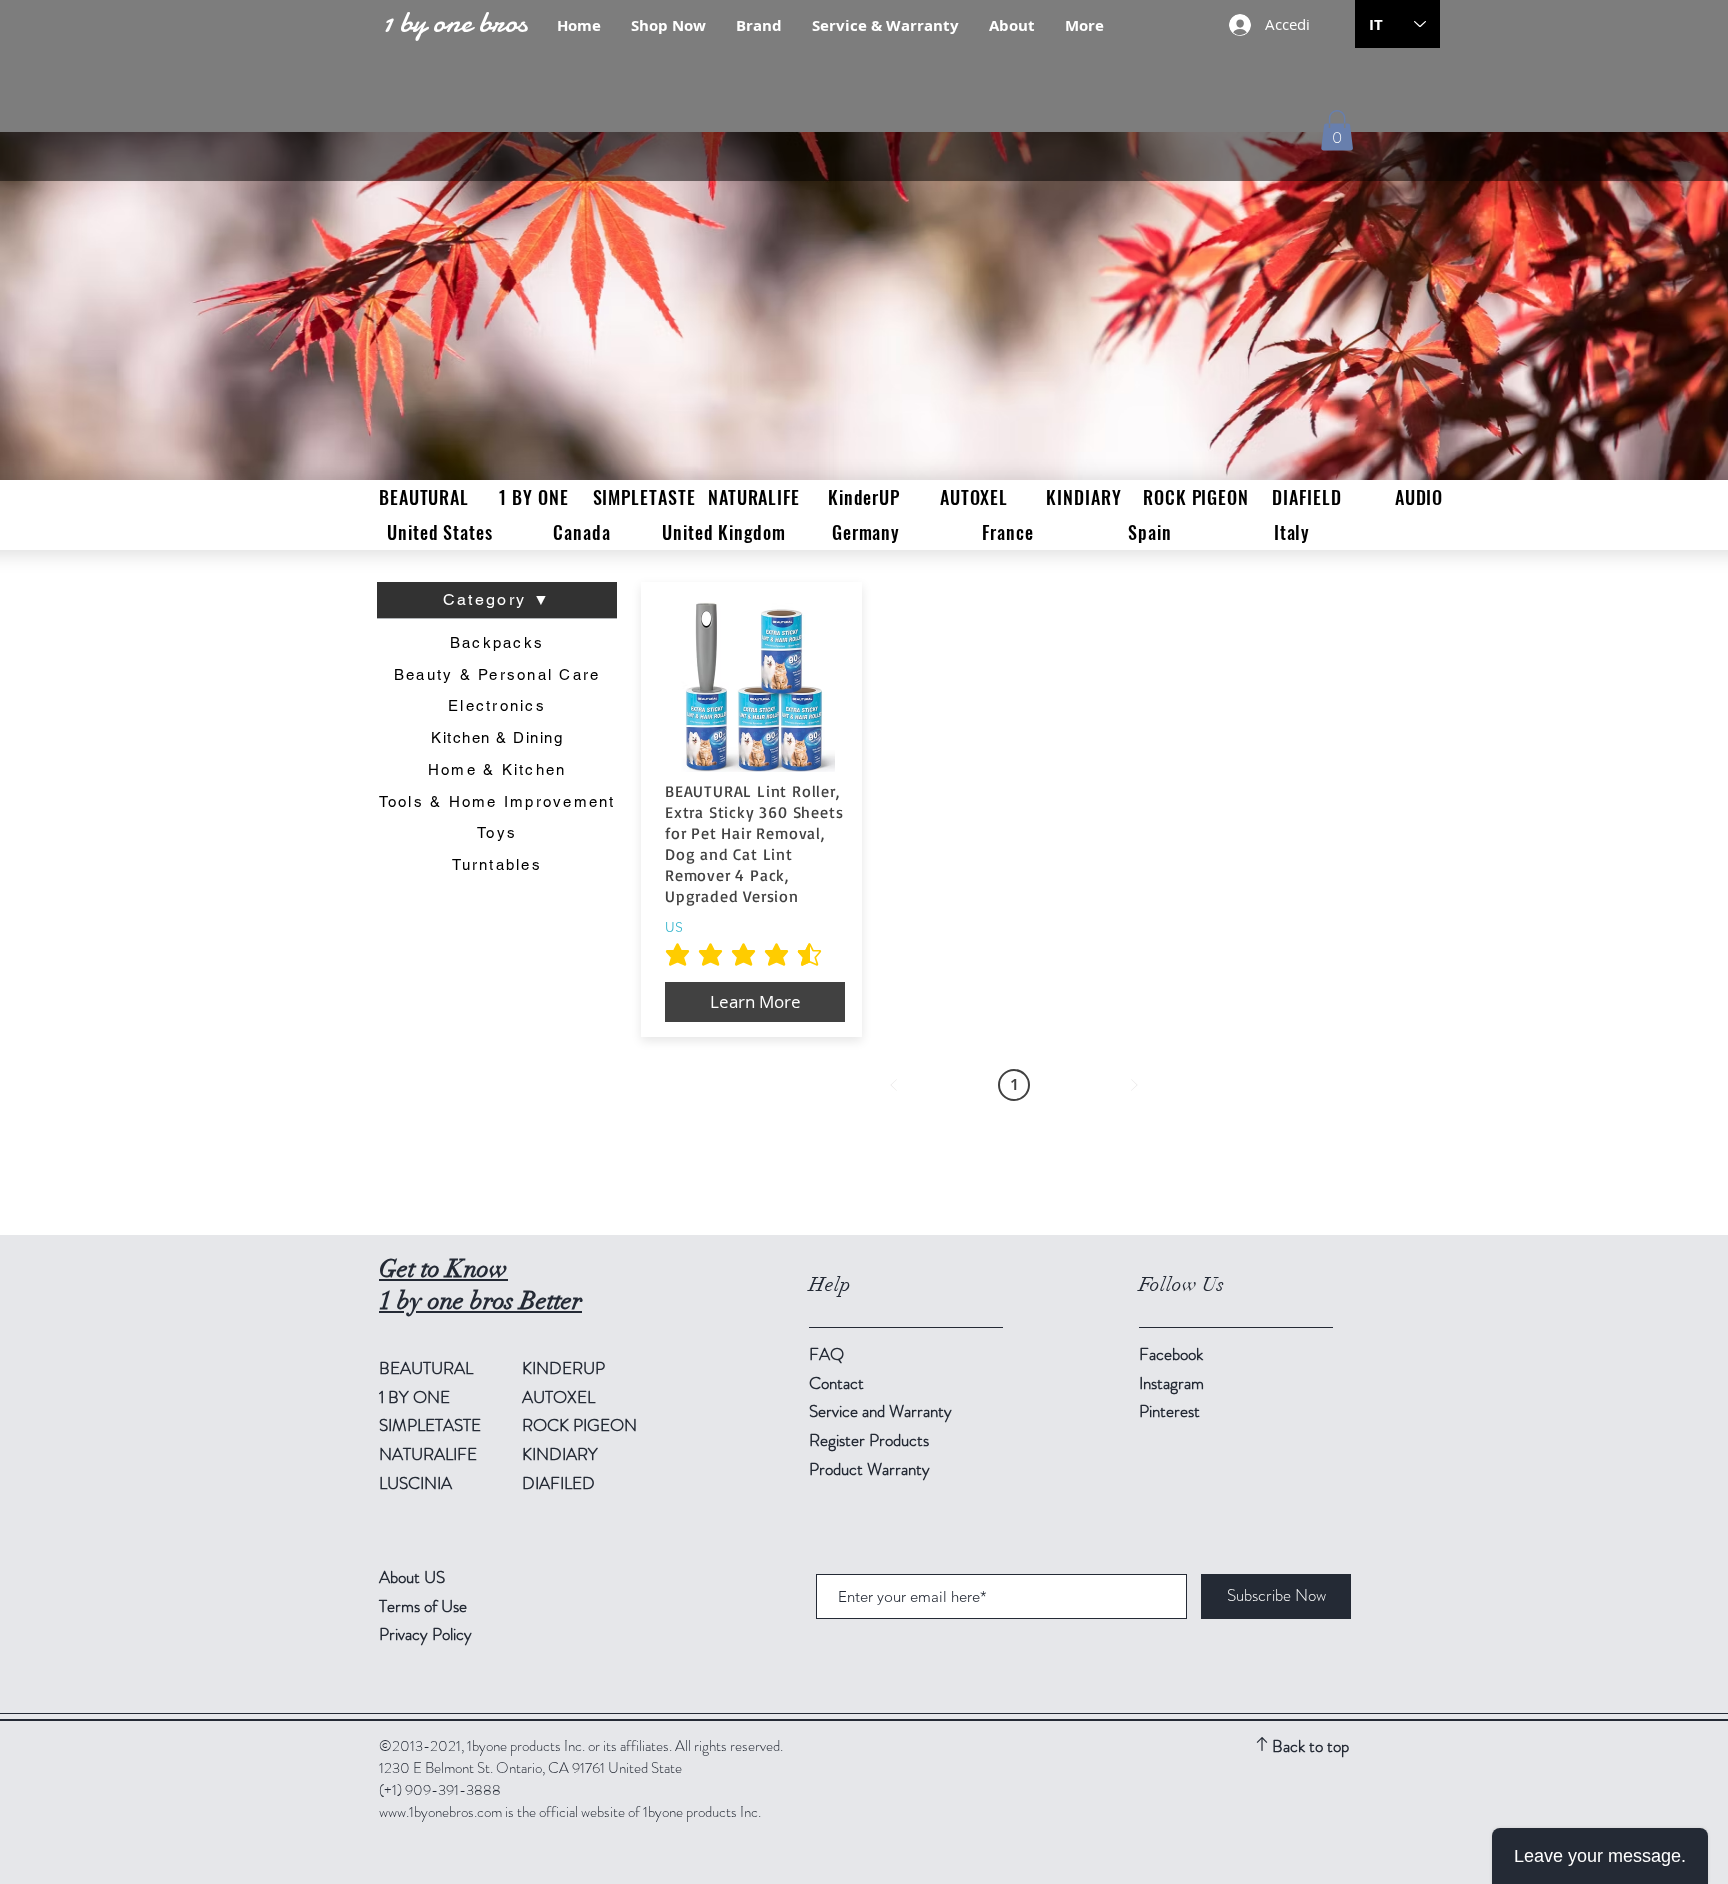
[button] (1337, 130)
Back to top (1310, 1746)
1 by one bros (454, 22)
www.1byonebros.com (440, 1812)
